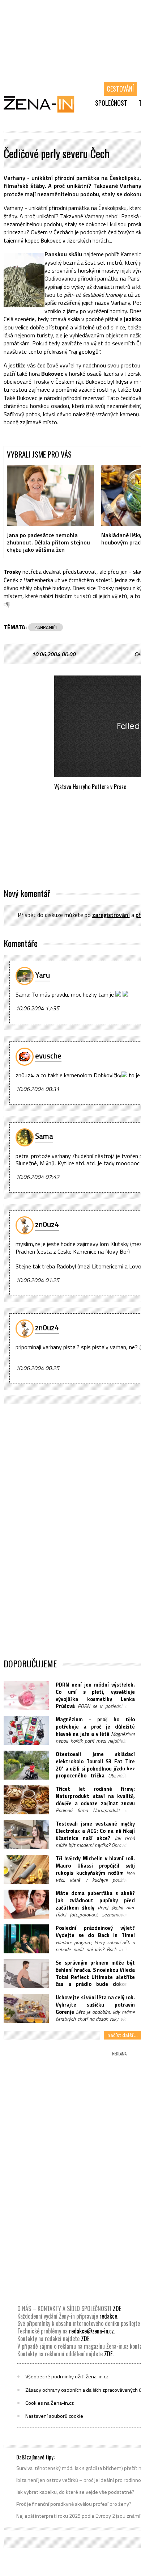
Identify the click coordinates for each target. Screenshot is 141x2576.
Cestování (120, 89)
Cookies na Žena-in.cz (50, 2403)
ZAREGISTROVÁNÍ (111, 915)
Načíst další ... (122, 2035)
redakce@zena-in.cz (91, 2331)
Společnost (111, 103)
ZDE (117, 2308)
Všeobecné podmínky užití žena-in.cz (67, 2377)
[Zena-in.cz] (43, 104)
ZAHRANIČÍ (46, 627)
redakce (108, 2316)
